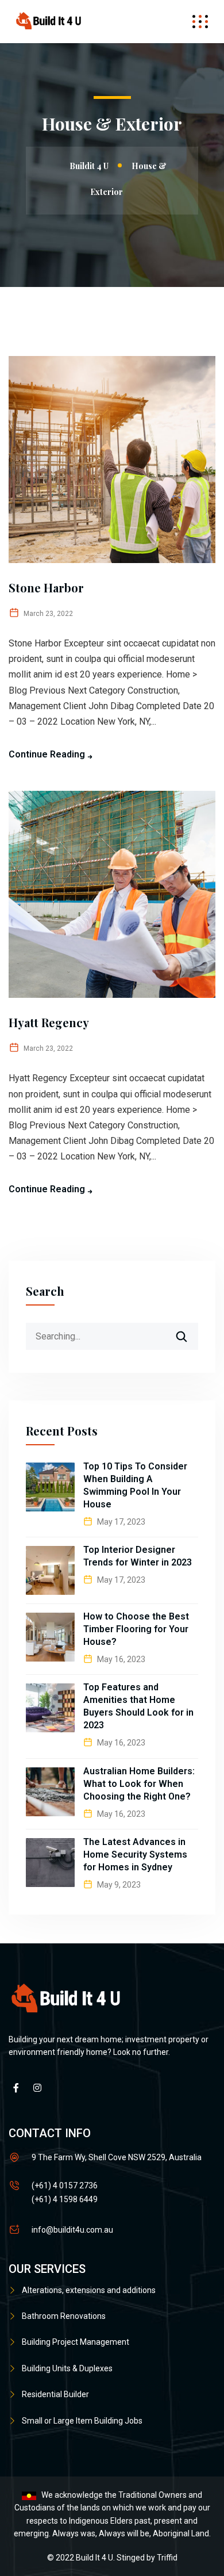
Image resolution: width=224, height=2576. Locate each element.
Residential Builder (55, 2394)
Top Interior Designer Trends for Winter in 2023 (138, 1556)
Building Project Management (76, 2342)
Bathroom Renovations (64, 2316)
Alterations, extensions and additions (89, 2290)
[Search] (189, 1332)
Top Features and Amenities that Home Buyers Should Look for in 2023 (138, 1706)
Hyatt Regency (49, 1022)
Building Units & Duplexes (67, 2368)
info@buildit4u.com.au (72, 2230)
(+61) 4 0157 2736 (65, 2185)
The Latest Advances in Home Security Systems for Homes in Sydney (135, 1855)
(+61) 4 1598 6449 (65, 2199)
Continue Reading (47, 754)
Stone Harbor (46, 587)
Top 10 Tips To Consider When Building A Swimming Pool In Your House (135, 1485)
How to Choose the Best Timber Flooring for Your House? (136, 1629)
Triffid (167, 2558)
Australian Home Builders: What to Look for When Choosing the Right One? (139, 1784)
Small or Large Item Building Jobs (82, 2421)
